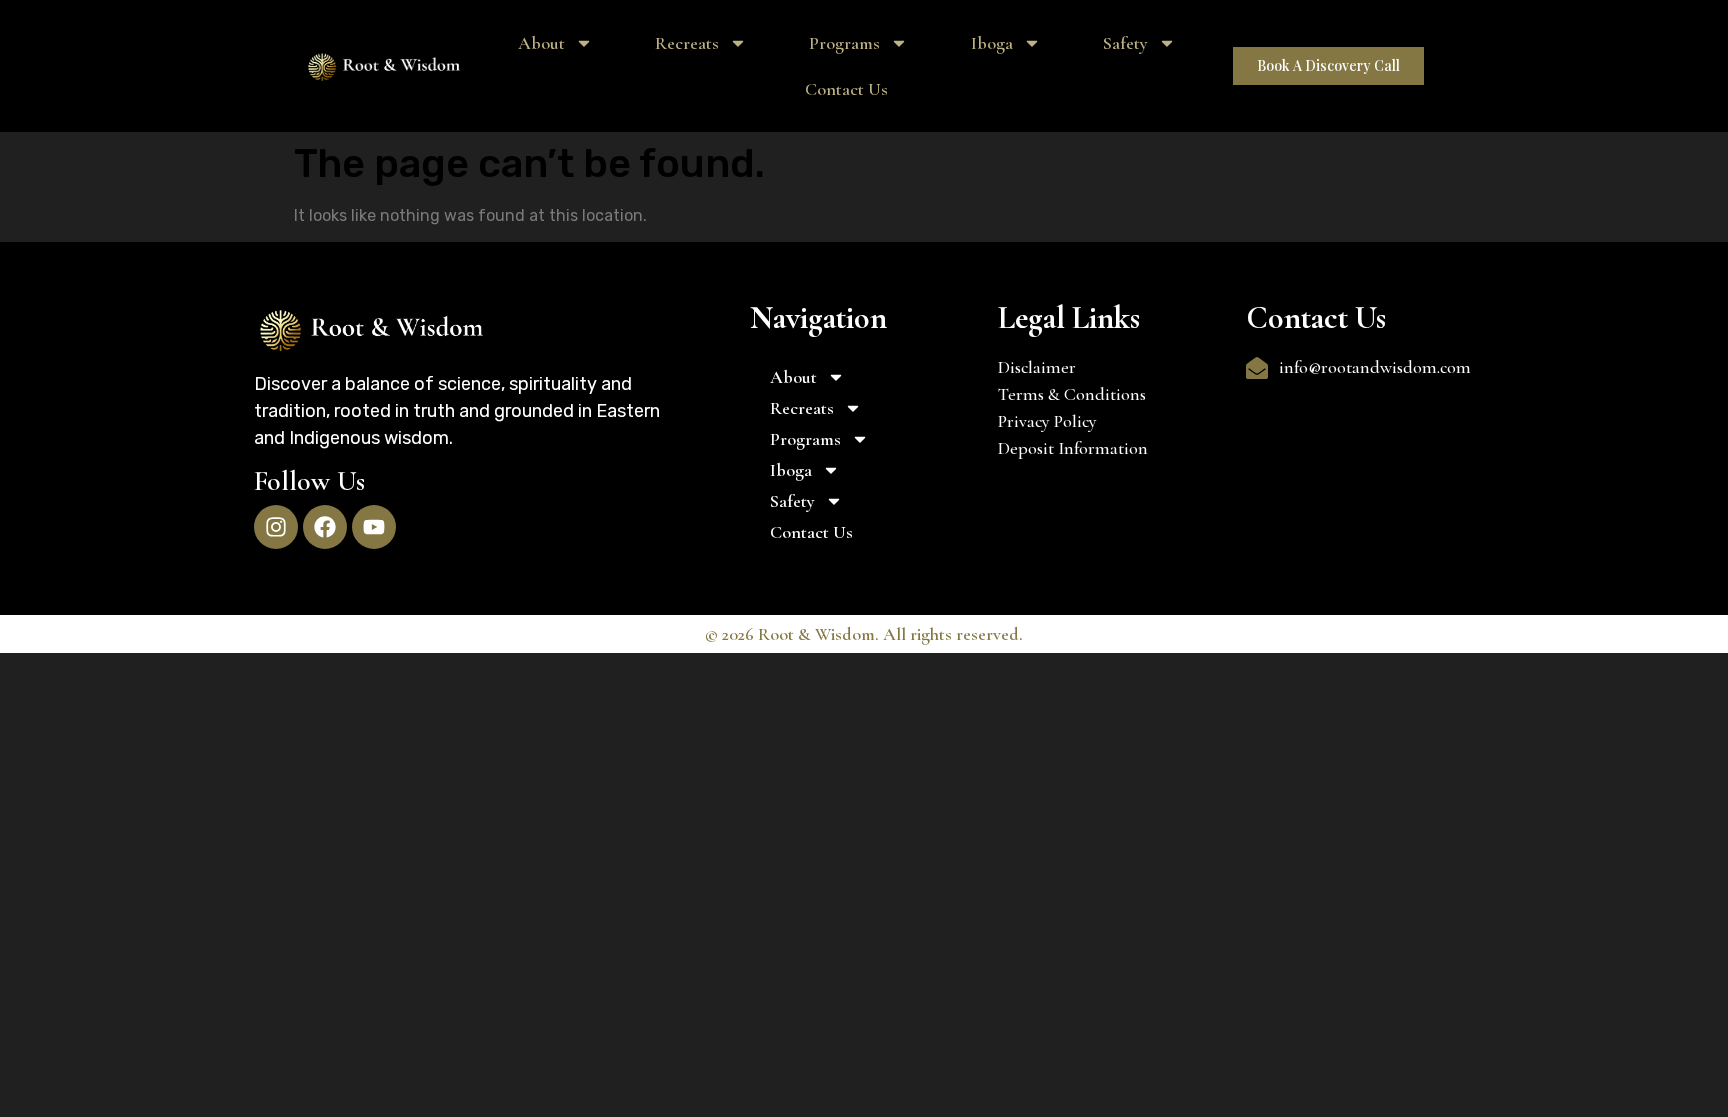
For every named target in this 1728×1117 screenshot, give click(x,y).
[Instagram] (276, 527)
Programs (844, 43)
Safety (1125, 43)
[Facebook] (325, 527)
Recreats (687, 43)
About (541, 43)
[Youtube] (374, 527)
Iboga (992, 43)
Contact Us (846, 89)
